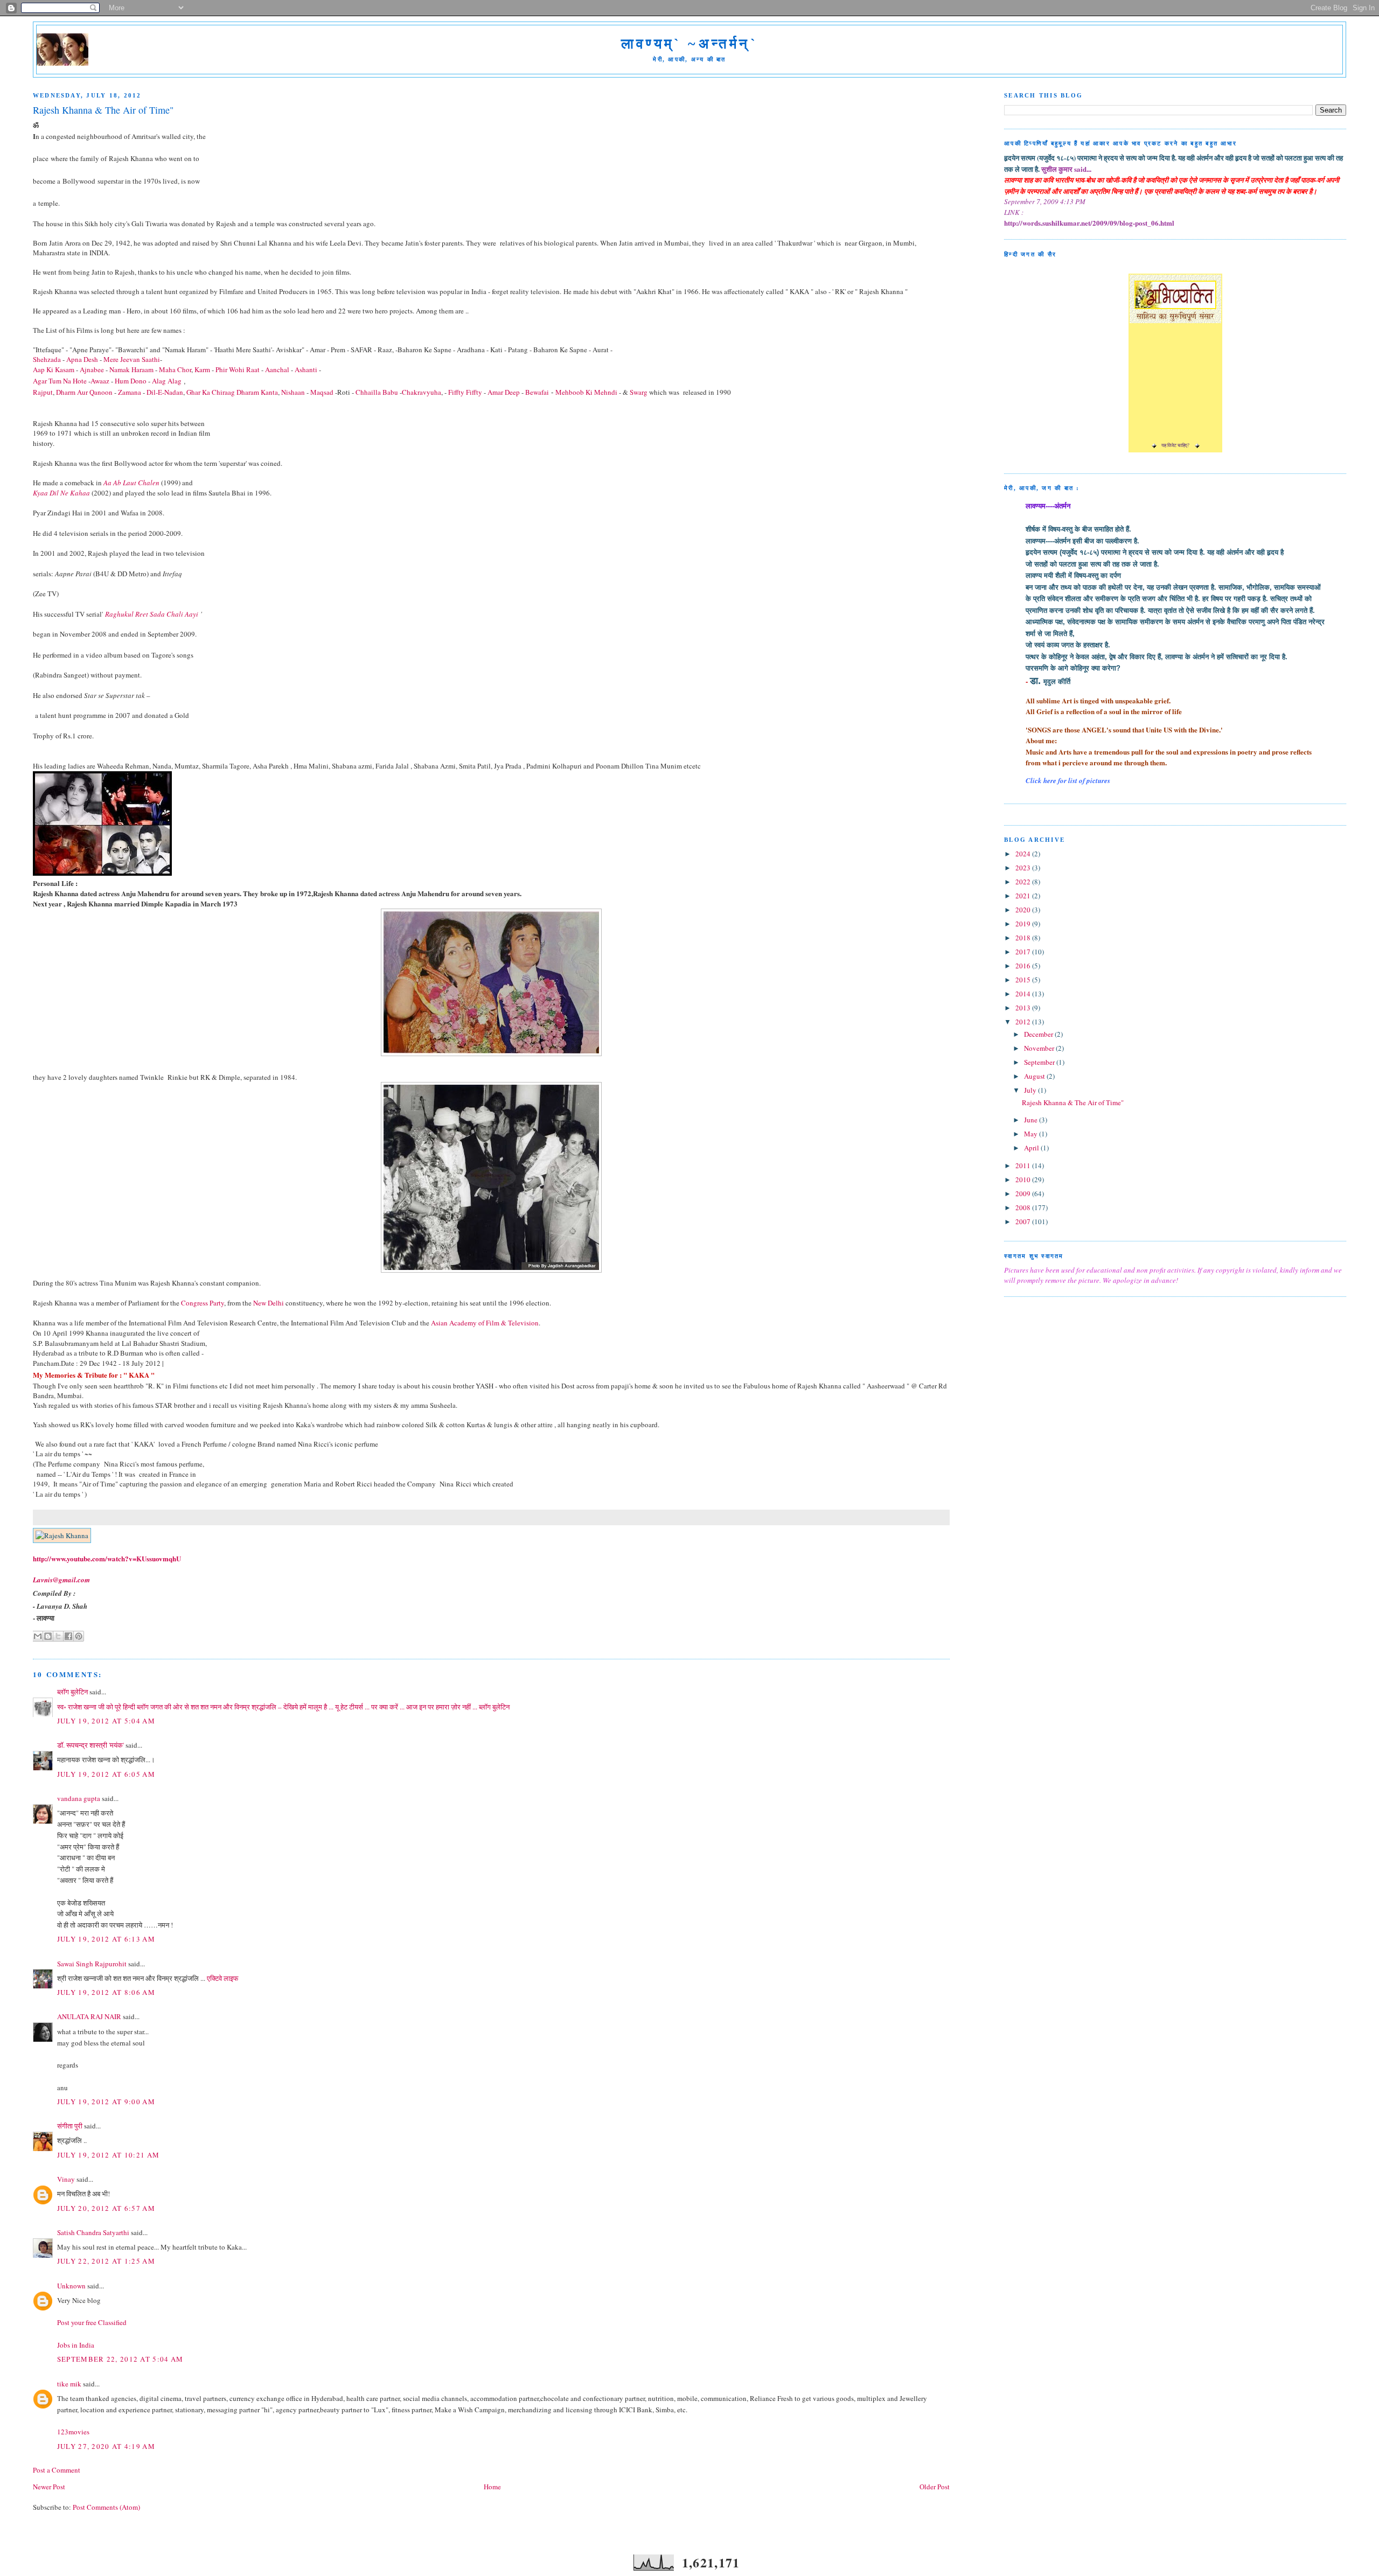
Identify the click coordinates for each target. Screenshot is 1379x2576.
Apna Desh (82, 359)
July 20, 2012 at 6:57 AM (106, 2208)
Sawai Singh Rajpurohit (92, 1964)
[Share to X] (58, 1636)
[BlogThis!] (48, 1636)
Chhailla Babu (377, 392)
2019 (1024, 924)
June (1032, 1120)
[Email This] (38, 1636)
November (1040, 1048)
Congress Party (203, 1303)
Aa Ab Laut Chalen (131, 483)
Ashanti (306, 369)
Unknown (71, 2286)
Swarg (639, 392)
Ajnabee (92, 369)
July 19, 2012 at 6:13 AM (106, 1939)
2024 (1024, 854)
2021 (1024, 896)
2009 (1024, 1193)
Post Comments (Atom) (106, 2507)
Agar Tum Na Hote (60, 381)
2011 (1024, 1165)
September (1040, 1062)
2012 (1024, 1022)
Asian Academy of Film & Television (485, 1323)
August (1035, 1076)
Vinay (66, 2179)
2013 (1024, 1008)
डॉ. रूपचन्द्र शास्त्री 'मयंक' (90, 1745)
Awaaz (100, 381)
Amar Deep (504, 392)
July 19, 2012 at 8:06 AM (106, 1992)
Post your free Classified (92, 2322)
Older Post (935, 2487)
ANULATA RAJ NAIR (89, 2016)
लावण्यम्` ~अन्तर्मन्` (689, 44)
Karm (202, 369)
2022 (1024, 882)
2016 (1024, 966)
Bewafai (537, 392)
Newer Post (49, 2487)
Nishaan (293, 392)
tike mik (69, 2384)
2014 (1024, 994)
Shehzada (47, 359)
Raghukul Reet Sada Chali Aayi (152, 614)
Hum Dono (131, 381)
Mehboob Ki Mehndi (586, 392)
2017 (1024, 952)
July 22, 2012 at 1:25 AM (106, 2261)
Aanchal (277, 369)
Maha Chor (175, 369)
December (1039, 1034)
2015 (1024, 980)
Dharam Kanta (257, 392)
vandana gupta (79, 1798)
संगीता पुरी (71, 2126)
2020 (1024, 910)
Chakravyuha (422, 392)
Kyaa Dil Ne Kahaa (61, 493)
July (1031, 1090)
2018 (1024, 938)
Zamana (130, 392)
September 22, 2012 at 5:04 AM (120, 2359)
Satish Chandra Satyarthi (93, 2232)
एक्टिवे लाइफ (223, 1978)
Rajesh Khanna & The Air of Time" (1073, 1102)
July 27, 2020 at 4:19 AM (106, 2446)
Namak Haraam (131, 369)
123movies (73, 2432)
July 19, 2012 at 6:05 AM (106, 1774)
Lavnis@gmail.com (61, 1580)
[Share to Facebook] (68, 1636)
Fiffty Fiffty (465, 392)
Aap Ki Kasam (54, 369)
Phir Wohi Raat (238, 369)
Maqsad (322, 392)
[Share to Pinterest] (79, 1636)
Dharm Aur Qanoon (84, 392)
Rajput (43, 392)
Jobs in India (76, 2345)
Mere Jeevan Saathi (132, 359)
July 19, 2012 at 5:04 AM (106, 1721)
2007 (1024, 1221)
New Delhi (269, 1303)
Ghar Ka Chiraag (211, 392)
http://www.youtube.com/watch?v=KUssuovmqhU (107, 1558)
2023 (1024, 868)
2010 (1024, 1179)
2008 (1024, 1207)
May (1032, 1134)
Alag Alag (167, 381)
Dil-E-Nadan (165, 392)
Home (492, 2487)
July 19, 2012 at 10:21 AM (109, 2155)
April (1032, 1148)
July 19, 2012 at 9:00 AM (106, 2102)
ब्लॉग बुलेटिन (72, 1692)
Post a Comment (57, 2470)
